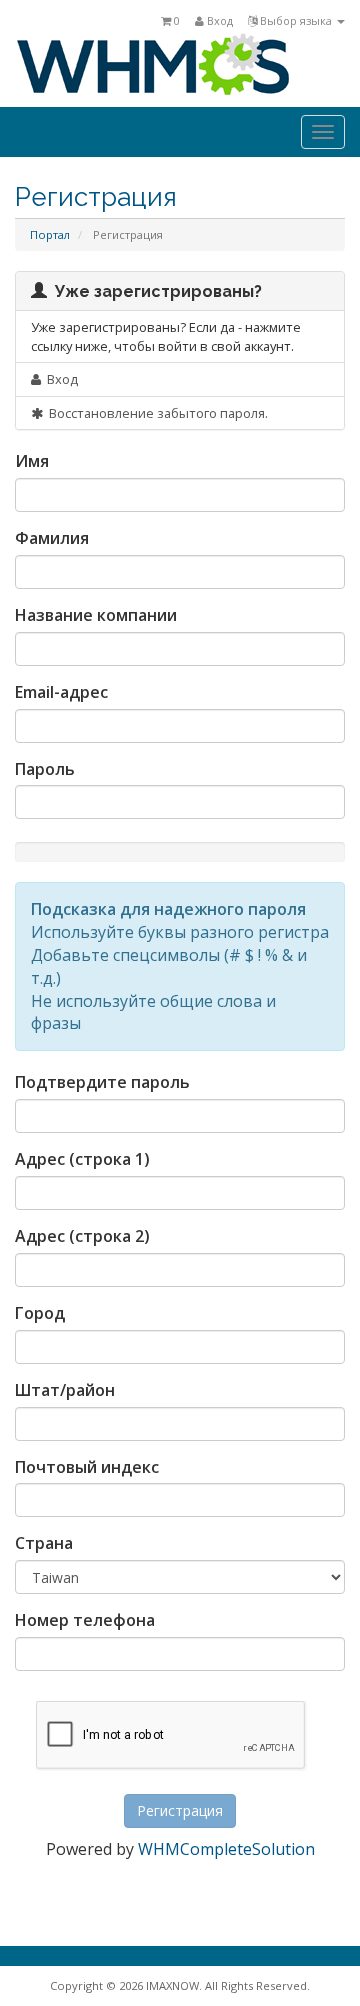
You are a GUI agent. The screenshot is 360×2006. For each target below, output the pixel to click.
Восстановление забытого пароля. (155, 413)
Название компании (96, 615)
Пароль (45, 769)
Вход (218, 20)
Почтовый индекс (87, 1467)
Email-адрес (61, 692)
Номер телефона (85, 1620)
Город (40, 1313)
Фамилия (52, 538)
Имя (32, 461)
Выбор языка (296, 20)
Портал (50, 234)
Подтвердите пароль (102, 1082)
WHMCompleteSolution (226, 1849)
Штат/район (65, 1390)
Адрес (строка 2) (82, 1236)
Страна (44, 1543)
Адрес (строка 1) (82, 1159)
